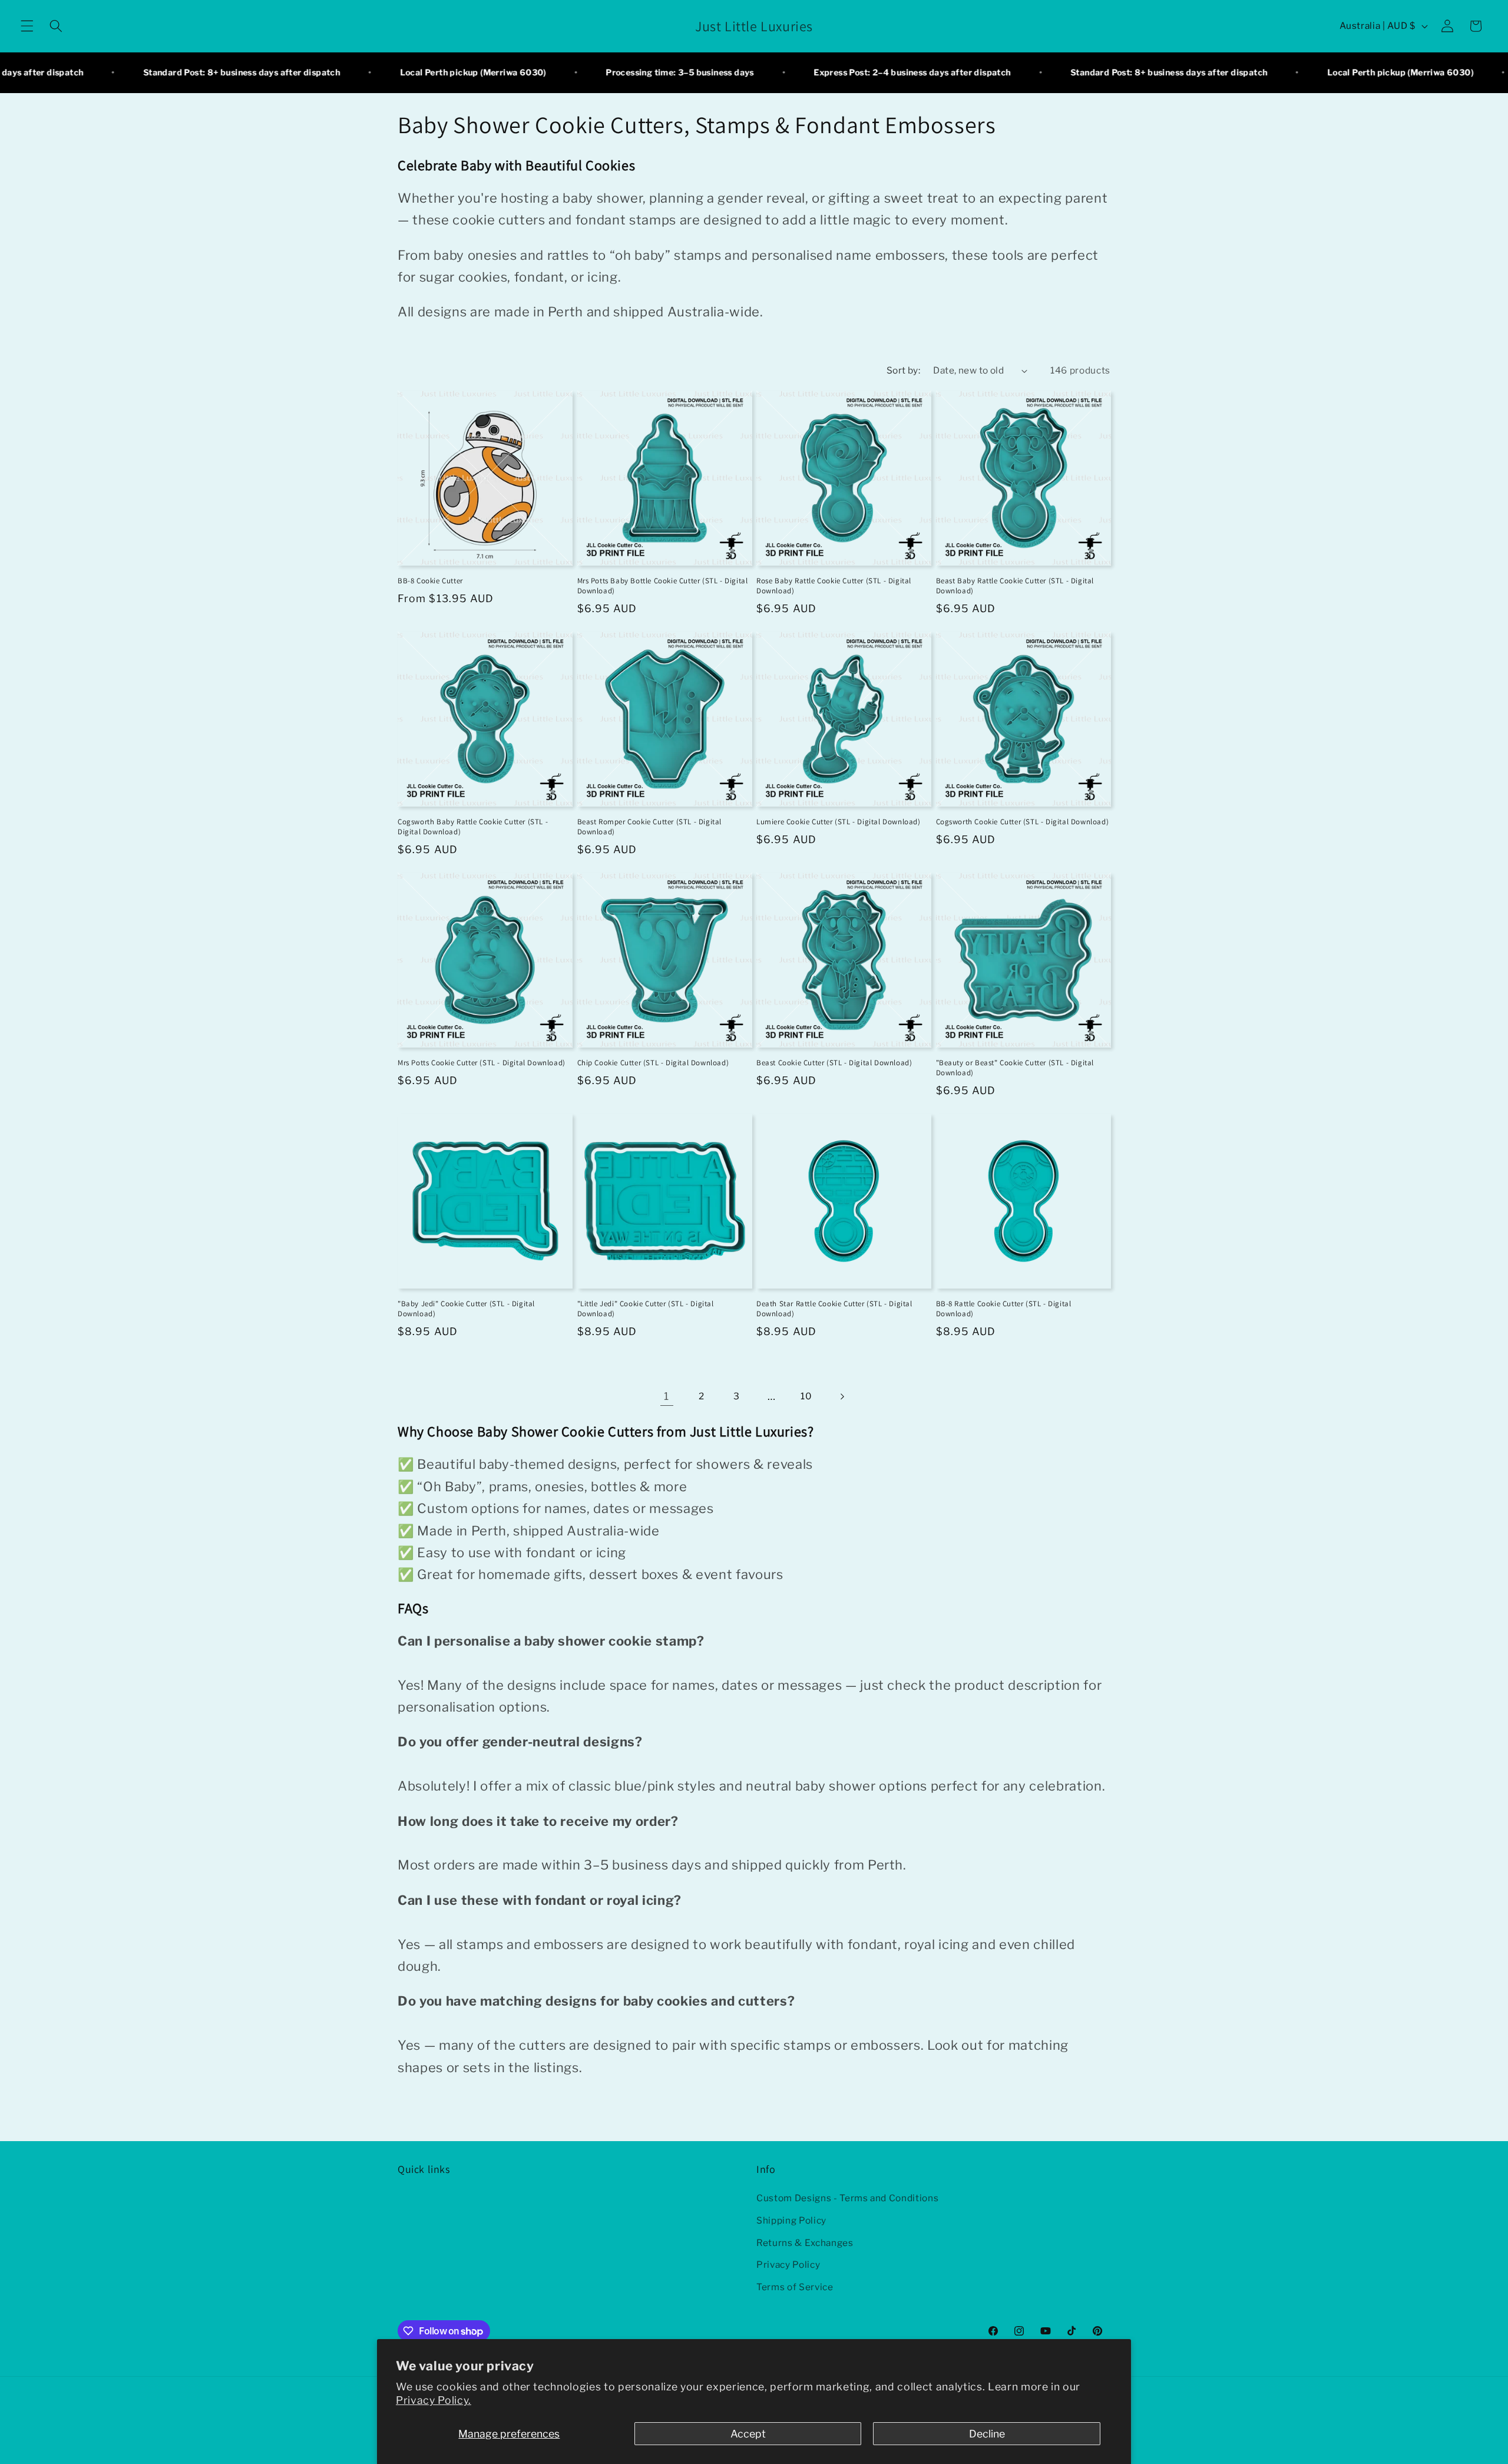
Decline (987, 2434)
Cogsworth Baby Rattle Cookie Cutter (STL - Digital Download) (473, 827)
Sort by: (904, 370)
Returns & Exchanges (805, 2243)
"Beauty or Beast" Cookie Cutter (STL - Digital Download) (1015, 1068)
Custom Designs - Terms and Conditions (847, 2199)
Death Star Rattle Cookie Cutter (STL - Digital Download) (834, 1309)
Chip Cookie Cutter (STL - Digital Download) (653, 1063)
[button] (27, 26)
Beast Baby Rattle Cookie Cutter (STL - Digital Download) (1015, 586)
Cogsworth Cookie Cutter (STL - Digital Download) (1023, 822)
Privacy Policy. (434, 2400)
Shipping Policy (791, 2220)
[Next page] (841, 1396)
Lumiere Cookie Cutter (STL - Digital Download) (839, 822)
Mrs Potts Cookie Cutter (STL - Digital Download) (482, 1063)
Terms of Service (795, 2287)
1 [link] (667, 1396)
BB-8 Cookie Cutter (430, 581)
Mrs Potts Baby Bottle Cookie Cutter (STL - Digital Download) (663, 586)
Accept (748, 2434)
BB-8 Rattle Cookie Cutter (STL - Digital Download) (1004, 1309)
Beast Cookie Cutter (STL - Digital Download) (834, 1063)
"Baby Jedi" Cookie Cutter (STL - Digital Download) (466, 1309)
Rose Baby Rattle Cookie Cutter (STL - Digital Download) (834, 586)
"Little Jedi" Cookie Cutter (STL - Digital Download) (646, 1309)
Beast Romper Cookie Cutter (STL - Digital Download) (650, 827)
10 (806, 1396)
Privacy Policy (788, 2265)
